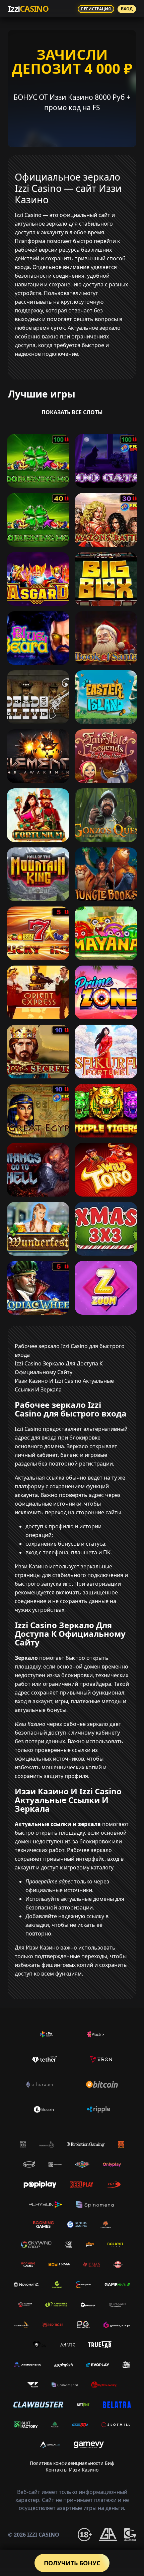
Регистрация (96, 9)
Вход (127, 9)
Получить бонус (72, 2563)
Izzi (28, 9)
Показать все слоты (72, 412)
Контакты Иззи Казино (72, 2470)
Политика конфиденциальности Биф (72, 2463)
